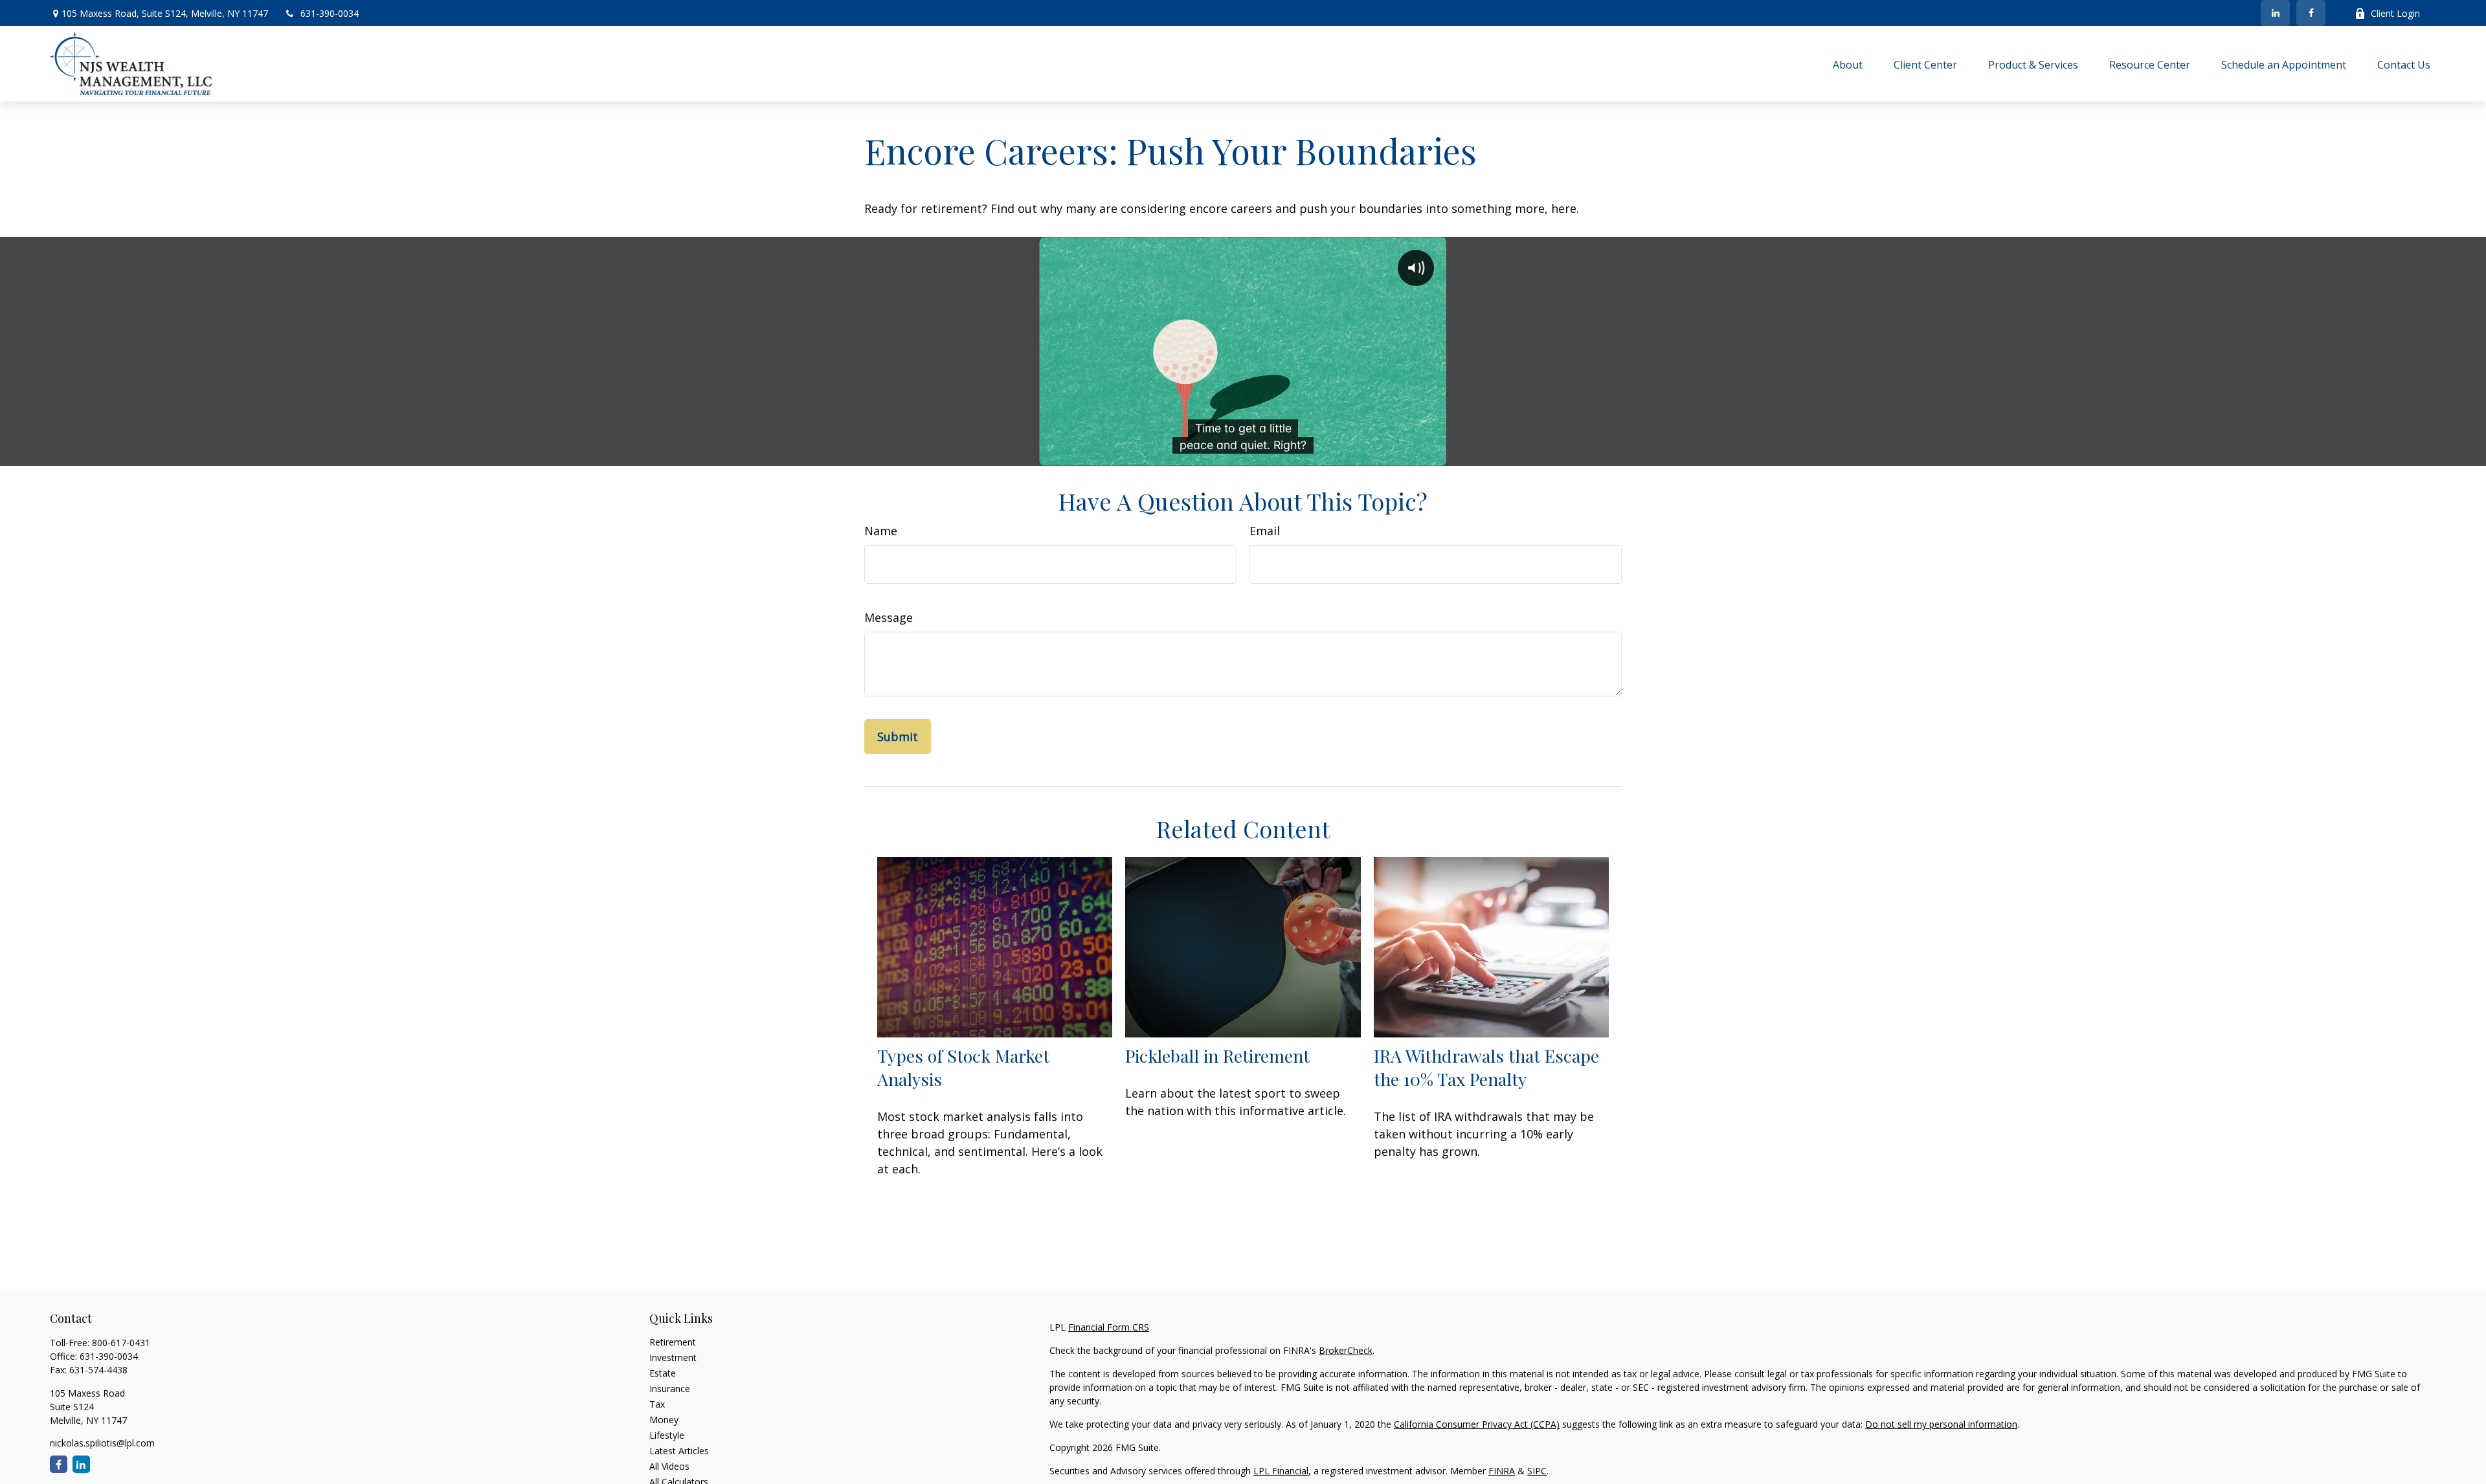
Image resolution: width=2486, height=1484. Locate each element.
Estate (663, 1373)
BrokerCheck (1346, 1350)
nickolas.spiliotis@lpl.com (102, 1443)
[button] (1848, 64)
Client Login (2395, 13)
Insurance (670, 1389)
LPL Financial (1281, 1471)
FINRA (1502, 1471)
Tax (657, 1404)
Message (889, 617)
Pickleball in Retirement (1217, 1056)
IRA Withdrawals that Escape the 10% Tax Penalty (1486, 1067)
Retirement (673, 1342)
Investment (673, 1357)
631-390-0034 (330, 13)
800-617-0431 (121, 1343)
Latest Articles (679, 1451)
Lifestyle (667, 1435)
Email (1265, 531)
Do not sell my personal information (1941, 1424)
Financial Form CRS (1109, 1327)
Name (881, 531)
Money (664, 1420)
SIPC (1537, 1471)
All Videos (669, 1466)
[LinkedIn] (2275, 13)
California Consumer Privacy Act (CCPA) (1477, 1424)
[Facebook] (2311, 13)
